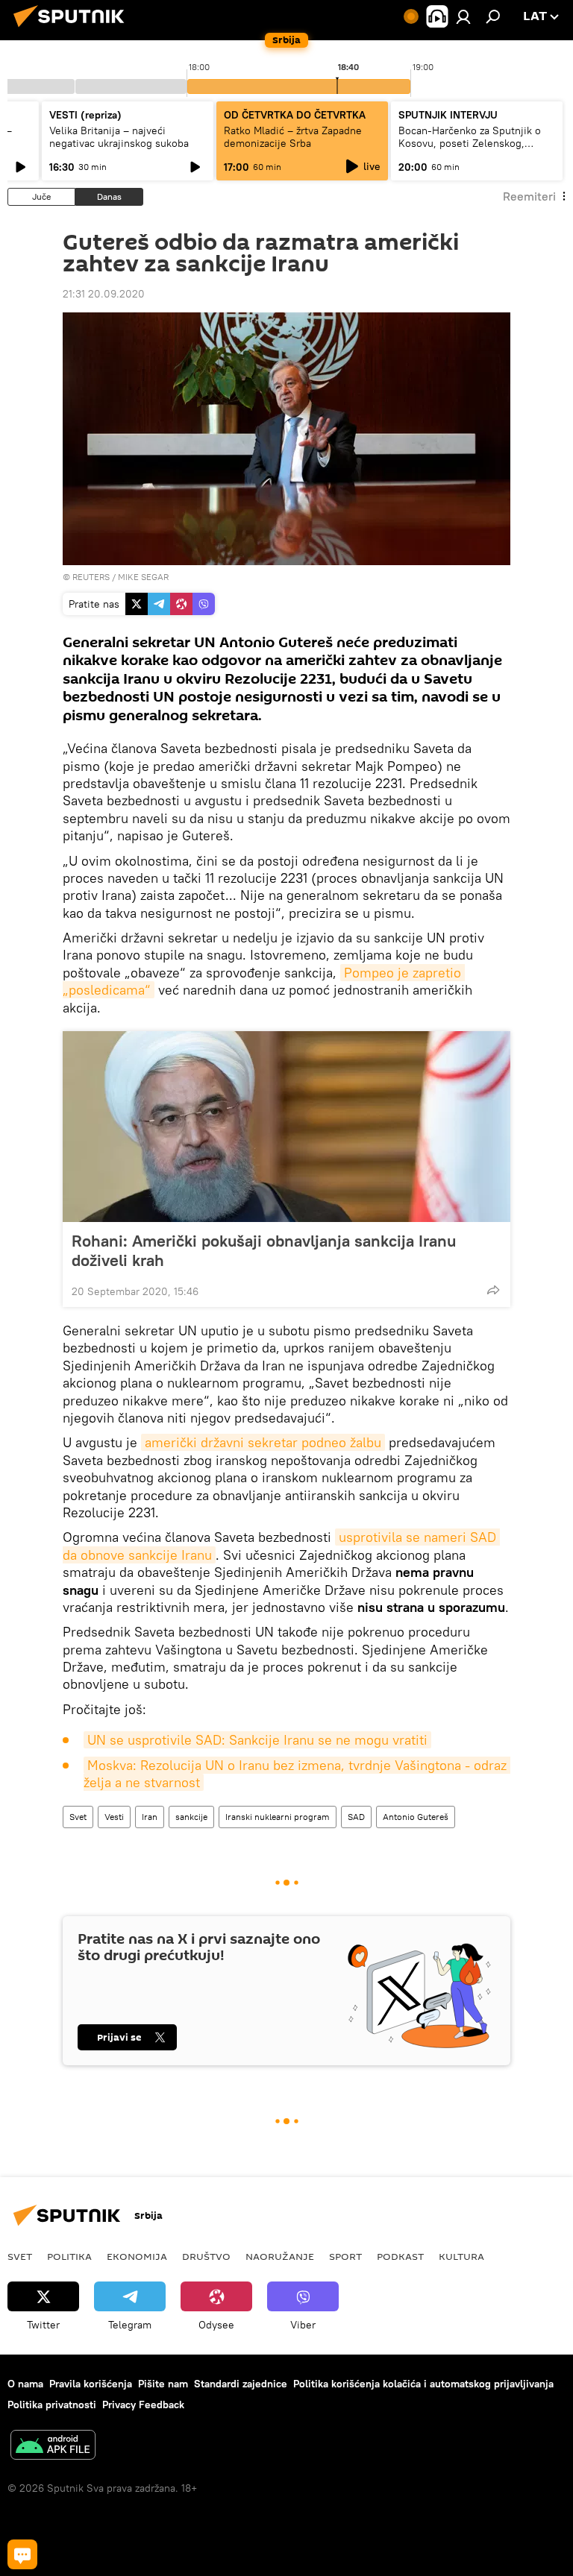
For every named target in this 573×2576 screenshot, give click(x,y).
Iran (150, 1817)
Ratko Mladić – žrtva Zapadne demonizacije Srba (293, 137)
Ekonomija (137, 2256)
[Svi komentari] (22, 2554)
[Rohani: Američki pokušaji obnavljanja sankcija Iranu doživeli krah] (286, 1127)
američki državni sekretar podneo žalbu (263, 1442)
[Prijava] (463, 16)
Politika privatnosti (52, 2405)
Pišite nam (163, 2384)
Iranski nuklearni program (278, 1817)
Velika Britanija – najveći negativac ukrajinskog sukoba (119, 137)
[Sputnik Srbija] (73, 29)
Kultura (461, 2256)
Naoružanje (280, 2256)
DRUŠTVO (206, 2256)
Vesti (114, 1817)
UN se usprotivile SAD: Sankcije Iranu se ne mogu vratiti (257, 1740)
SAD (356, 1817)
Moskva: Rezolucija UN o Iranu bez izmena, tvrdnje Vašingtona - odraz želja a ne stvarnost (297, 1774)
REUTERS (91, 577)
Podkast (400, 2256)
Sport (345, 2256)
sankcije (191, 1817)
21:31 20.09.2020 (104, 294)
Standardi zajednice (241, 2384)
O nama (25, 2384)
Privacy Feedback (143, 2405)
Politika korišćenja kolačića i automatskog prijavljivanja (423, 2384)
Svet (78, 1817)
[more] (493, 1290)
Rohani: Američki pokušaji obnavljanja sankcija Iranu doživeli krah (264, 1250)
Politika (69, 2256)
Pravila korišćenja (91, 2384)
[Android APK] (53, 2447)
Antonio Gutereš (416, 1817)
